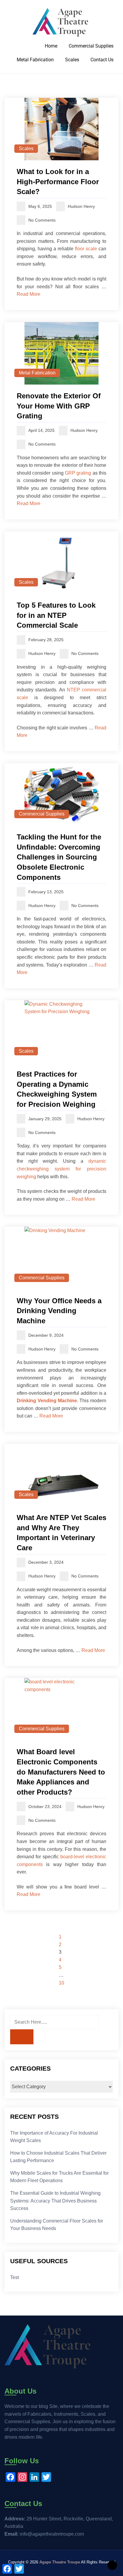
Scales (72, 60)
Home (51, 46)
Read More (29, 294)
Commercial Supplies (91, 46)
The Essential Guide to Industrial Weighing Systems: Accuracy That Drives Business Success (55, 2201)
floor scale (86, 249)
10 (61, 1983)
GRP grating (78, 473)
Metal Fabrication (35, 60)
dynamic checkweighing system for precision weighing (61, 1169)
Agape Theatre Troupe (60, 2562)
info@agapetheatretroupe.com (52, 2534)
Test (14, 2277)
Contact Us (102, 60)
